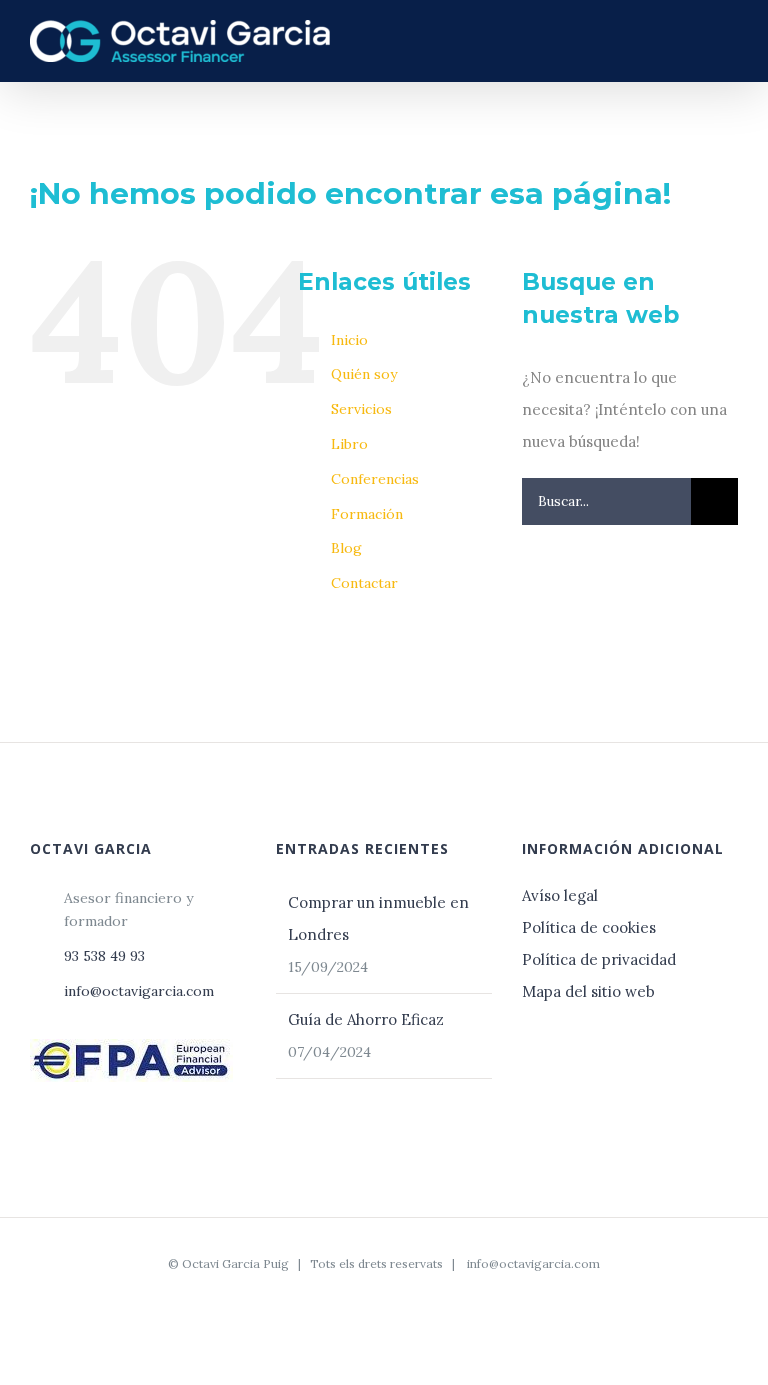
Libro (349, 444)
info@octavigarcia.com (139, 991)
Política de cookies (589, 927)
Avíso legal (562, 895)
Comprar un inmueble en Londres (378, 918)
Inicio (349, 340)
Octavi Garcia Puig (235, 1263)
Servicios (361, 409)
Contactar (364, 583)
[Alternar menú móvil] (730, 39)
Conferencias (375, 479)
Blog (346, 548)
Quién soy (364, 374)
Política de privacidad (599, 959)
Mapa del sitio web (588, 991)
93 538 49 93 (104, 956)
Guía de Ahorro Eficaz (366, 1019)
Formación (367, 514)
